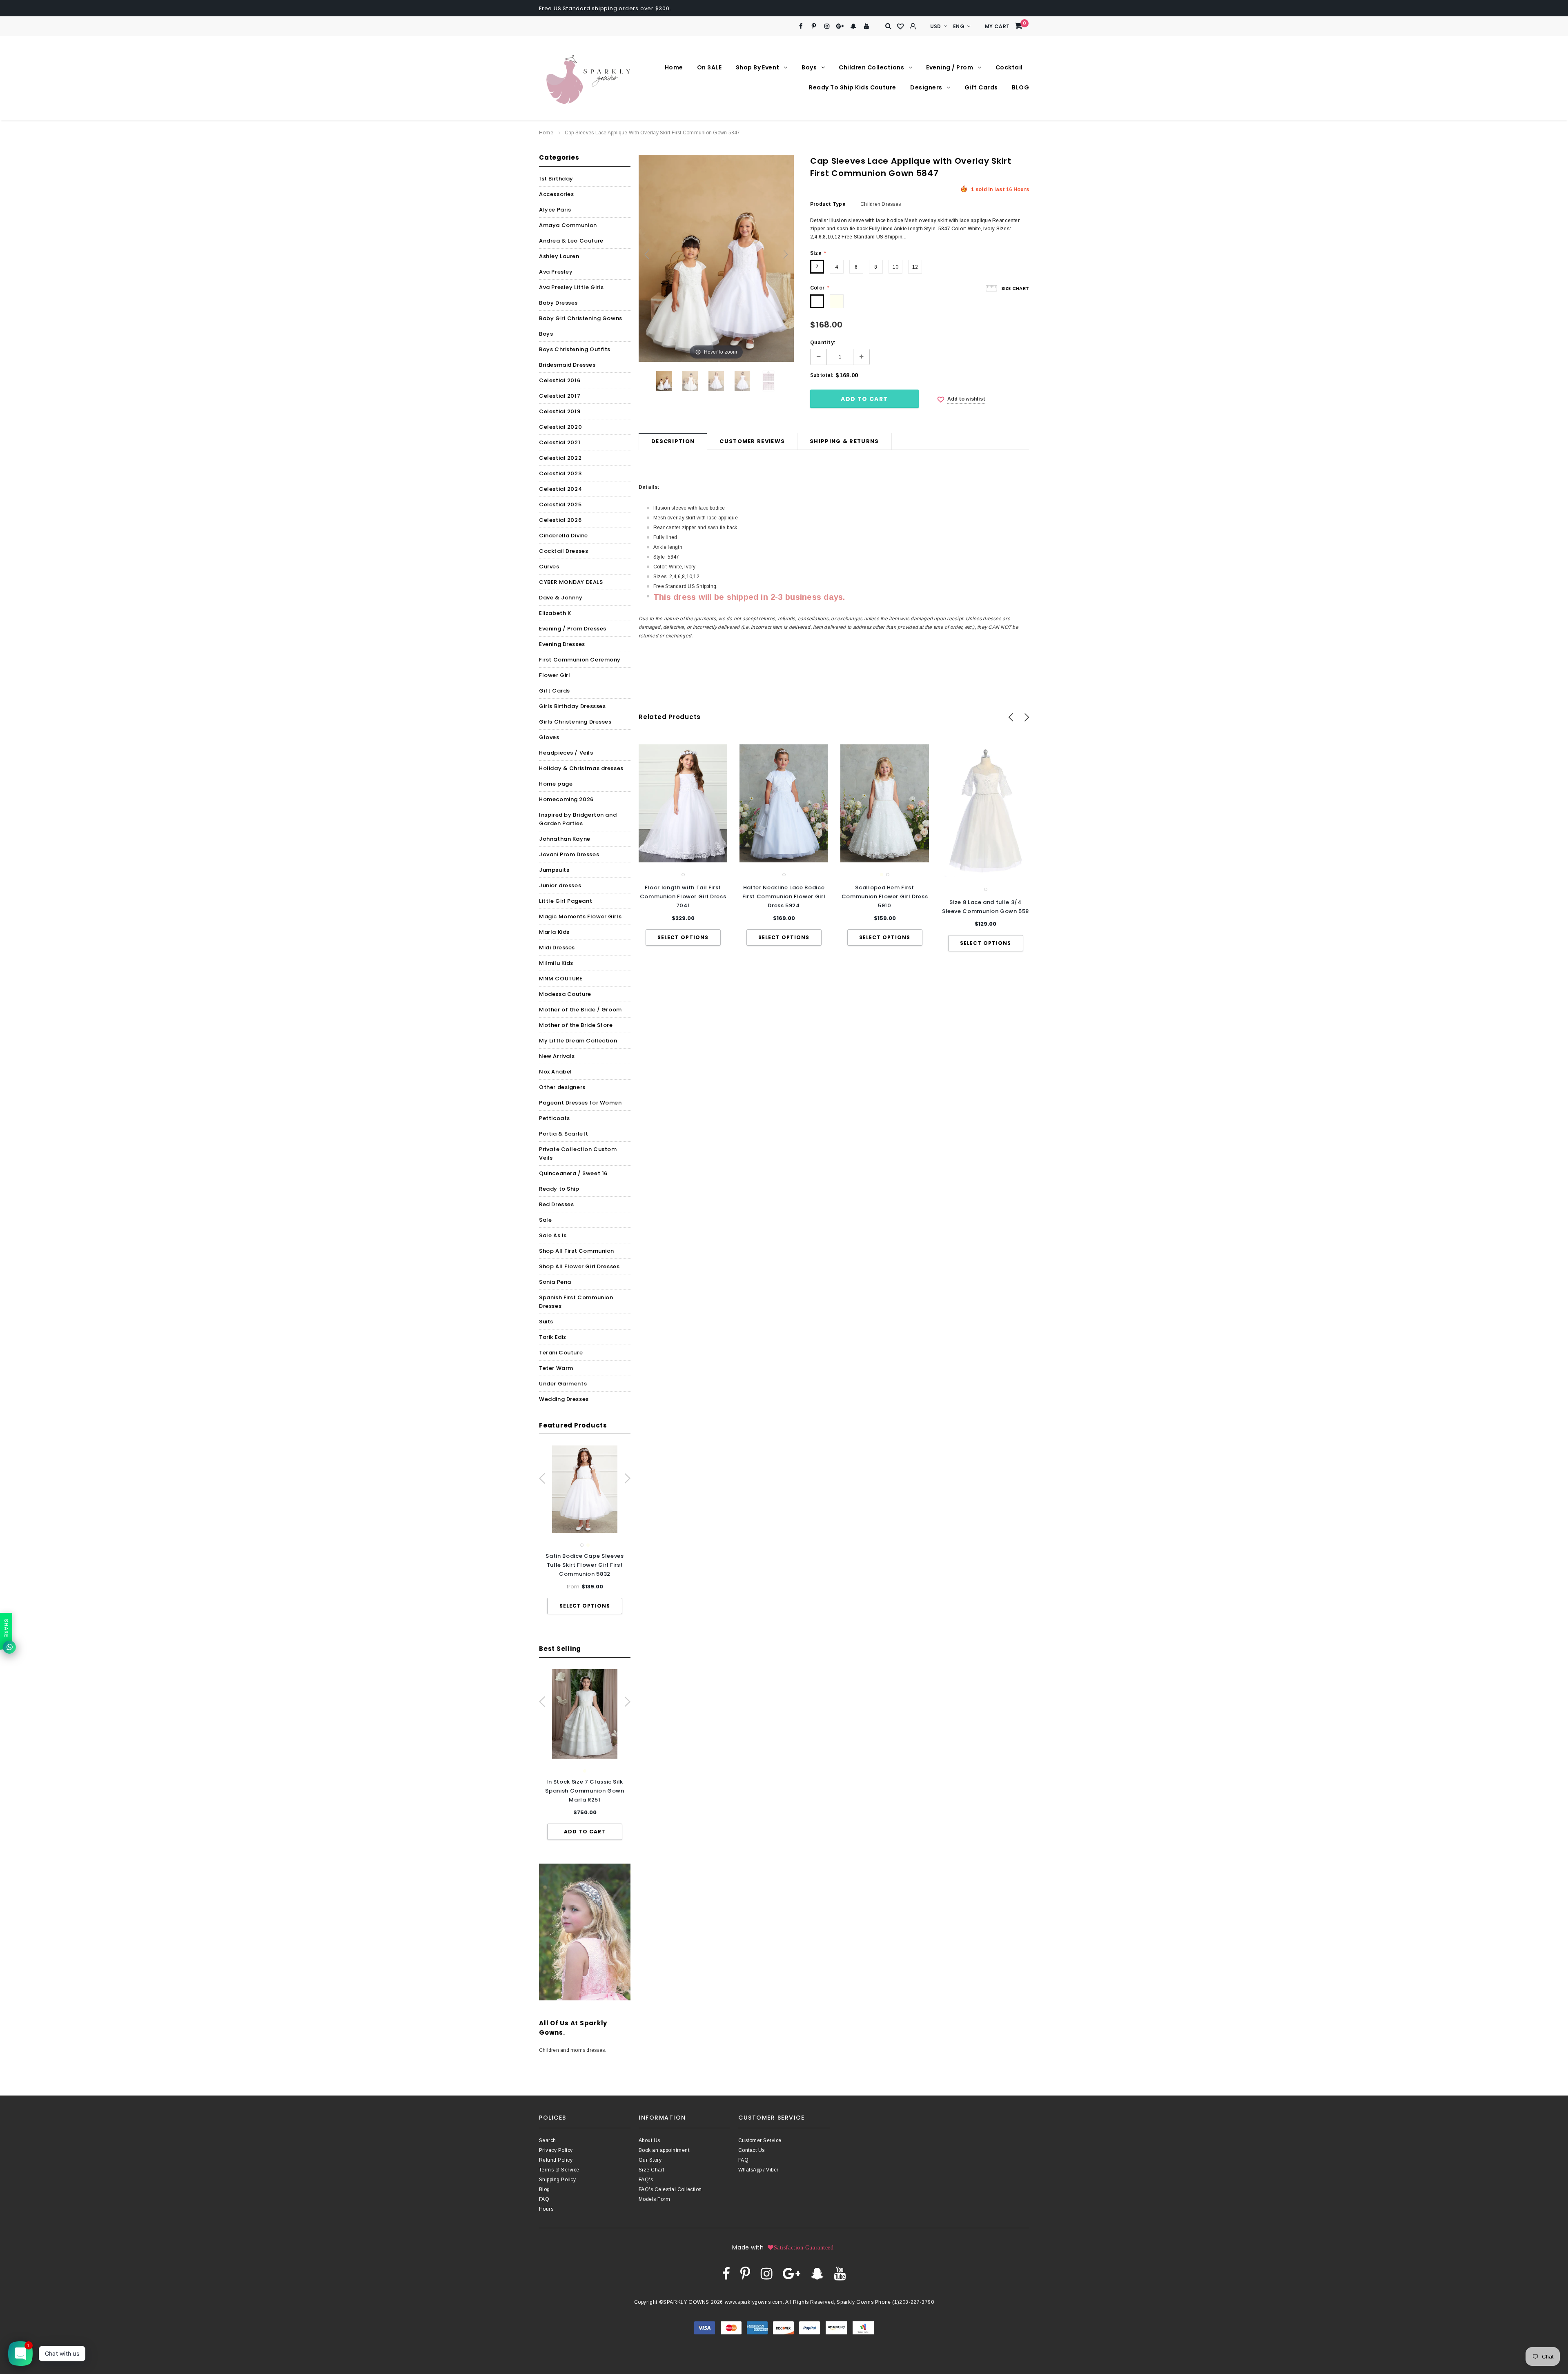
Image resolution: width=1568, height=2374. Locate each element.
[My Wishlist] (901, 27)
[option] (585, 1530)
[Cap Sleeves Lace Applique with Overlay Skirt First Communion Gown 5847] (664, 381)
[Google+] (840, 26)
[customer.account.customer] (913, 26)
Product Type (828, 204)
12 (915, 267)
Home (546, 133)
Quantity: (823, 343)
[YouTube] (867, 26)
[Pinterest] (814, 26)
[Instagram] (827, 26)
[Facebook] (801, 26)
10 (895, 267)
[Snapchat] (853, 26)
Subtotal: (822, 375)
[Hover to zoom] (716, 258)
